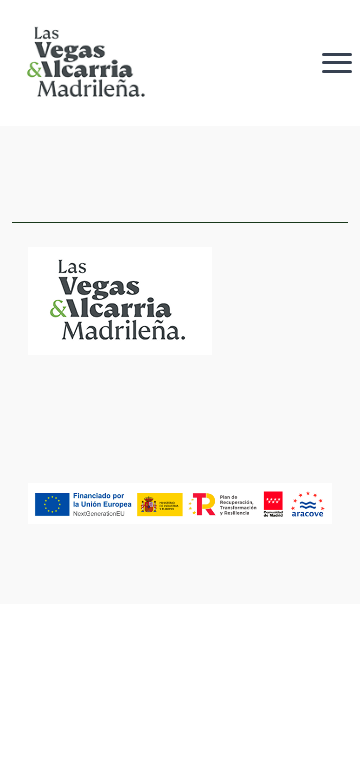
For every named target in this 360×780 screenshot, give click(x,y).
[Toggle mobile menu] (337, 62)
